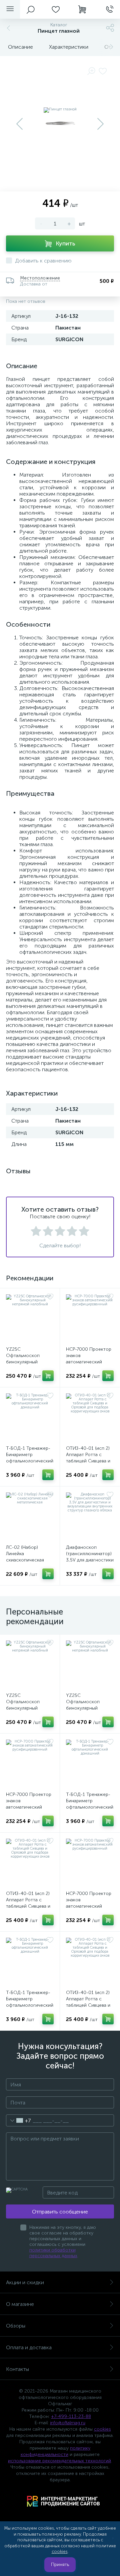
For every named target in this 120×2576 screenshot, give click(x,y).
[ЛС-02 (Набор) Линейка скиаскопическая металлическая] (30, 1516)
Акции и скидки (25, 2282)
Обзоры (16, 2326)
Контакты (17, 2369)
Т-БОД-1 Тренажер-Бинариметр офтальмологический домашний (30, 1458)
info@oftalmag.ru (68, 2423)
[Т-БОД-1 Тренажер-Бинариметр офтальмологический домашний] (30, 1417)
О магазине (20, 2304)
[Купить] (48, 1376)
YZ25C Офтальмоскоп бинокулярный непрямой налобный (28, 1359)
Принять (60, 2564)
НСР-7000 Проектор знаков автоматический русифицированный (89, 1359)
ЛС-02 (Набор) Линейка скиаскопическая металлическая (25, 1557)
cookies (102, 2429)
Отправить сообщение (60, 2212)
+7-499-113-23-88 (71, 2416)
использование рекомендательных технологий (59, 2461)
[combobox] (18, 2120)
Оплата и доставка (29, 2347)
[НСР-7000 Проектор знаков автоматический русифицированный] (90, 1318)
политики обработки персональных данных (53, 2253)
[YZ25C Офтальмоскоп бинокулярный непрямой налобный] (30, 1318)
